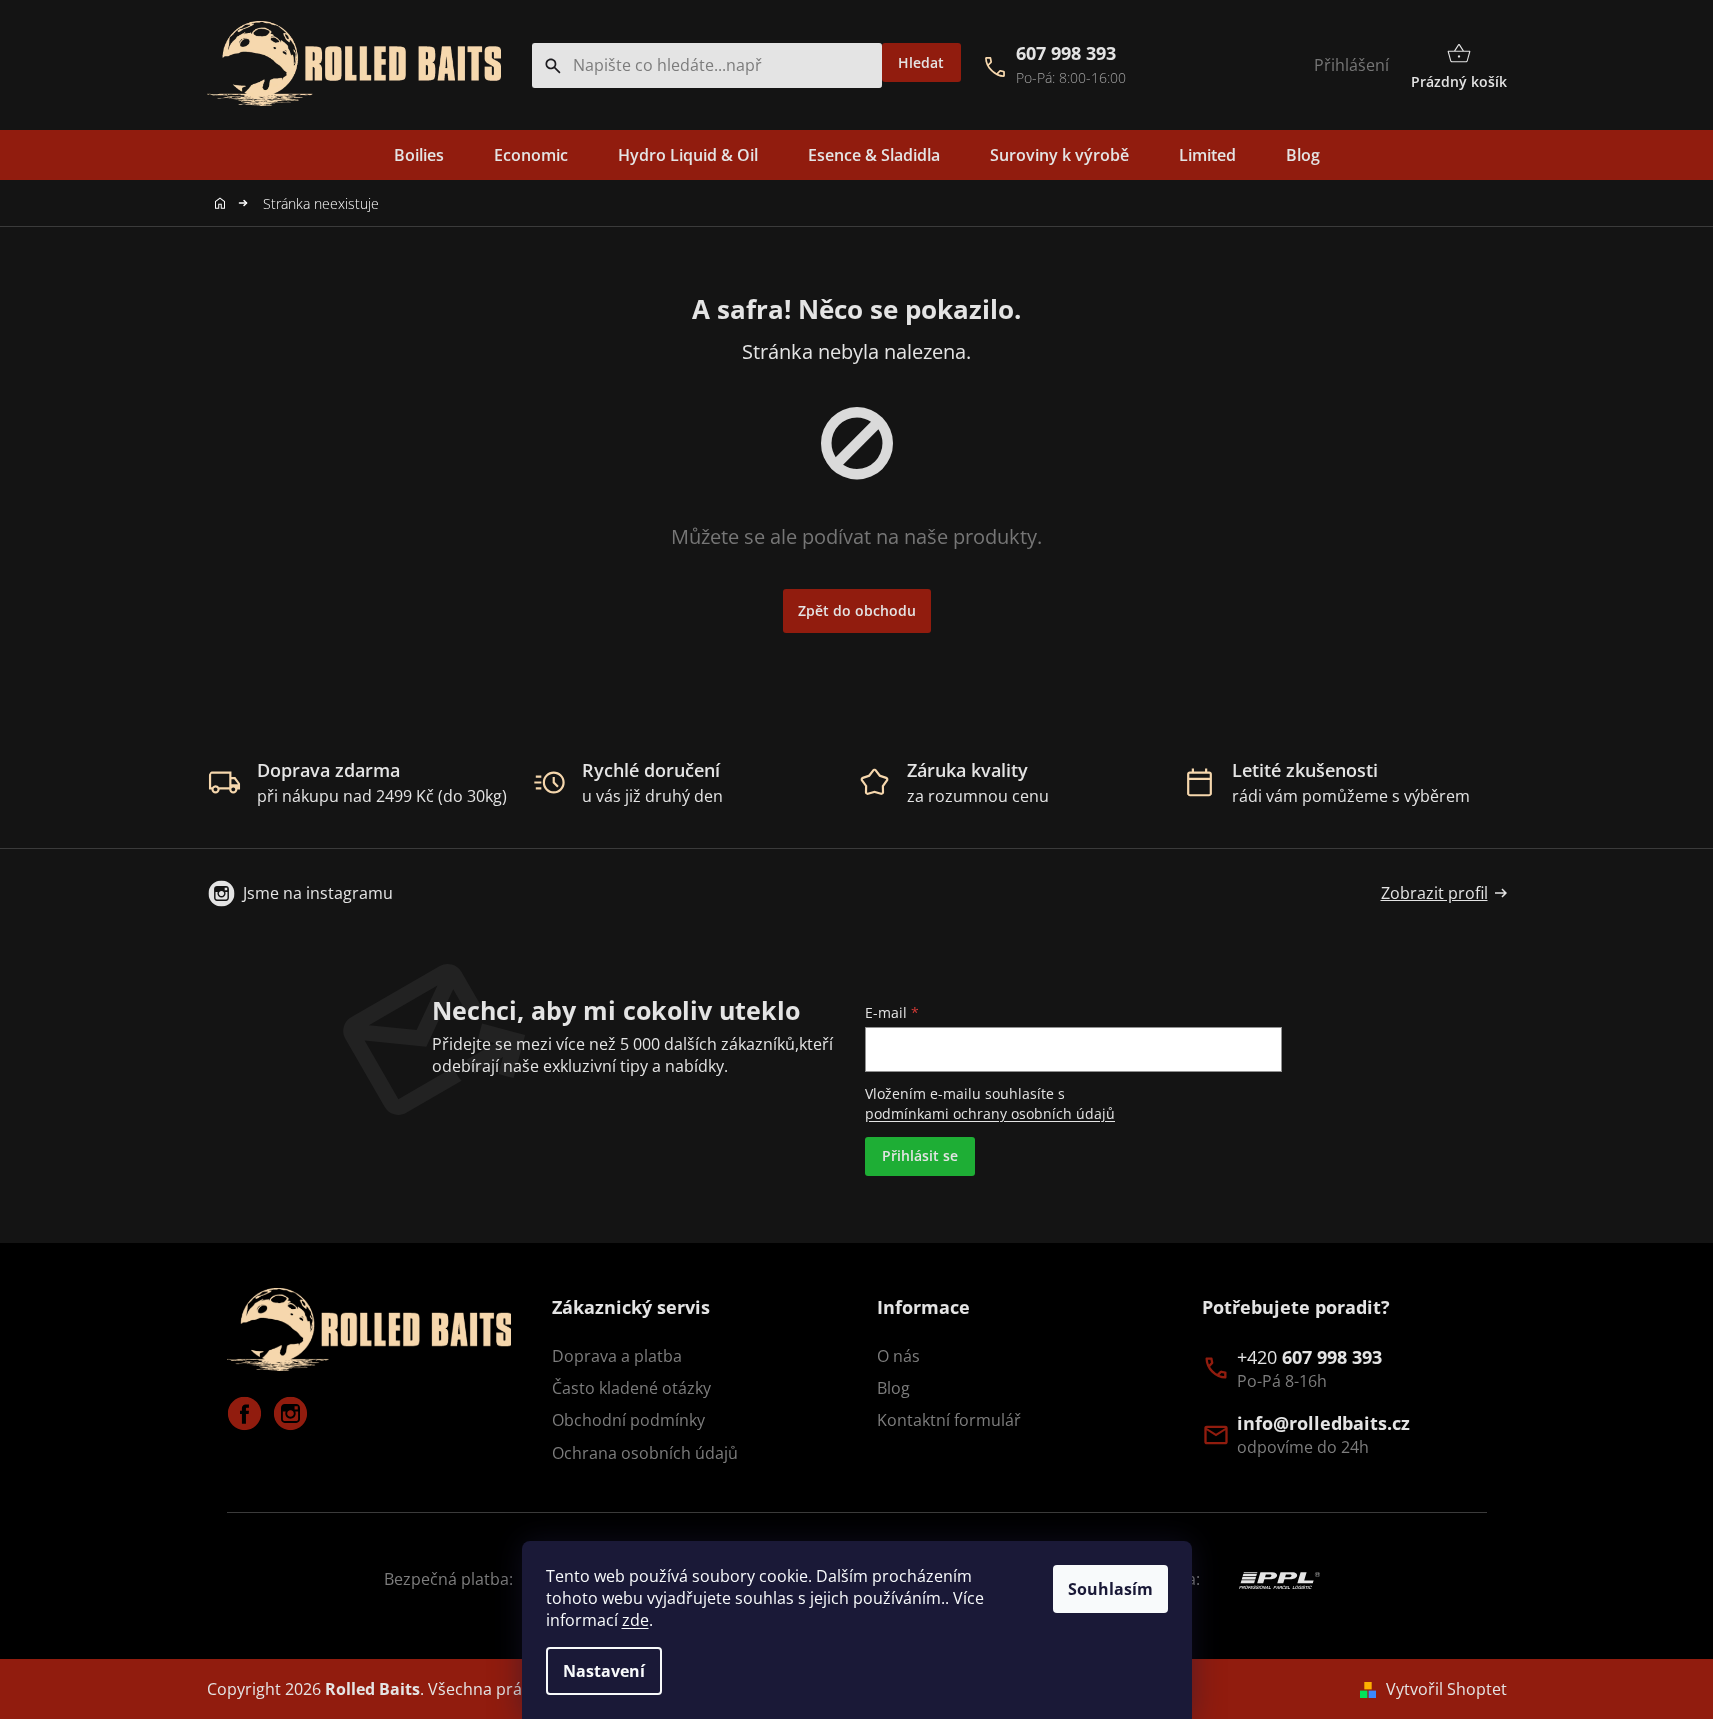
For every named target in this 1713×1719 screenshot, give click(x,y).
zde (635, 1620)
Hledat (921, 62)
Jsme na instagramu (318, 893)
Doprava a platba (617, 1356)
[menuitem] (419, 155)
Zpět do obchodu (857, 610)
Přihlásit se (920, 1155)
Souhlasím (1110, 1589)
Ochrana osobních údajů (645, 1453)
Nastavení (604, 1671)
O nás (898, 1356)
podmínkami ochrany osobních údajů (990, 1113)
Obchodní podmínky (628, 1420)
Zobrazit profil (1434, 893)
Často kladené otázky (631, 1388)
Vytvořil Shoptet (1446, 1689)
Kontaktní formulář (949, 1420)
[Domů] (225, 203)
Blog (893, 1388)
